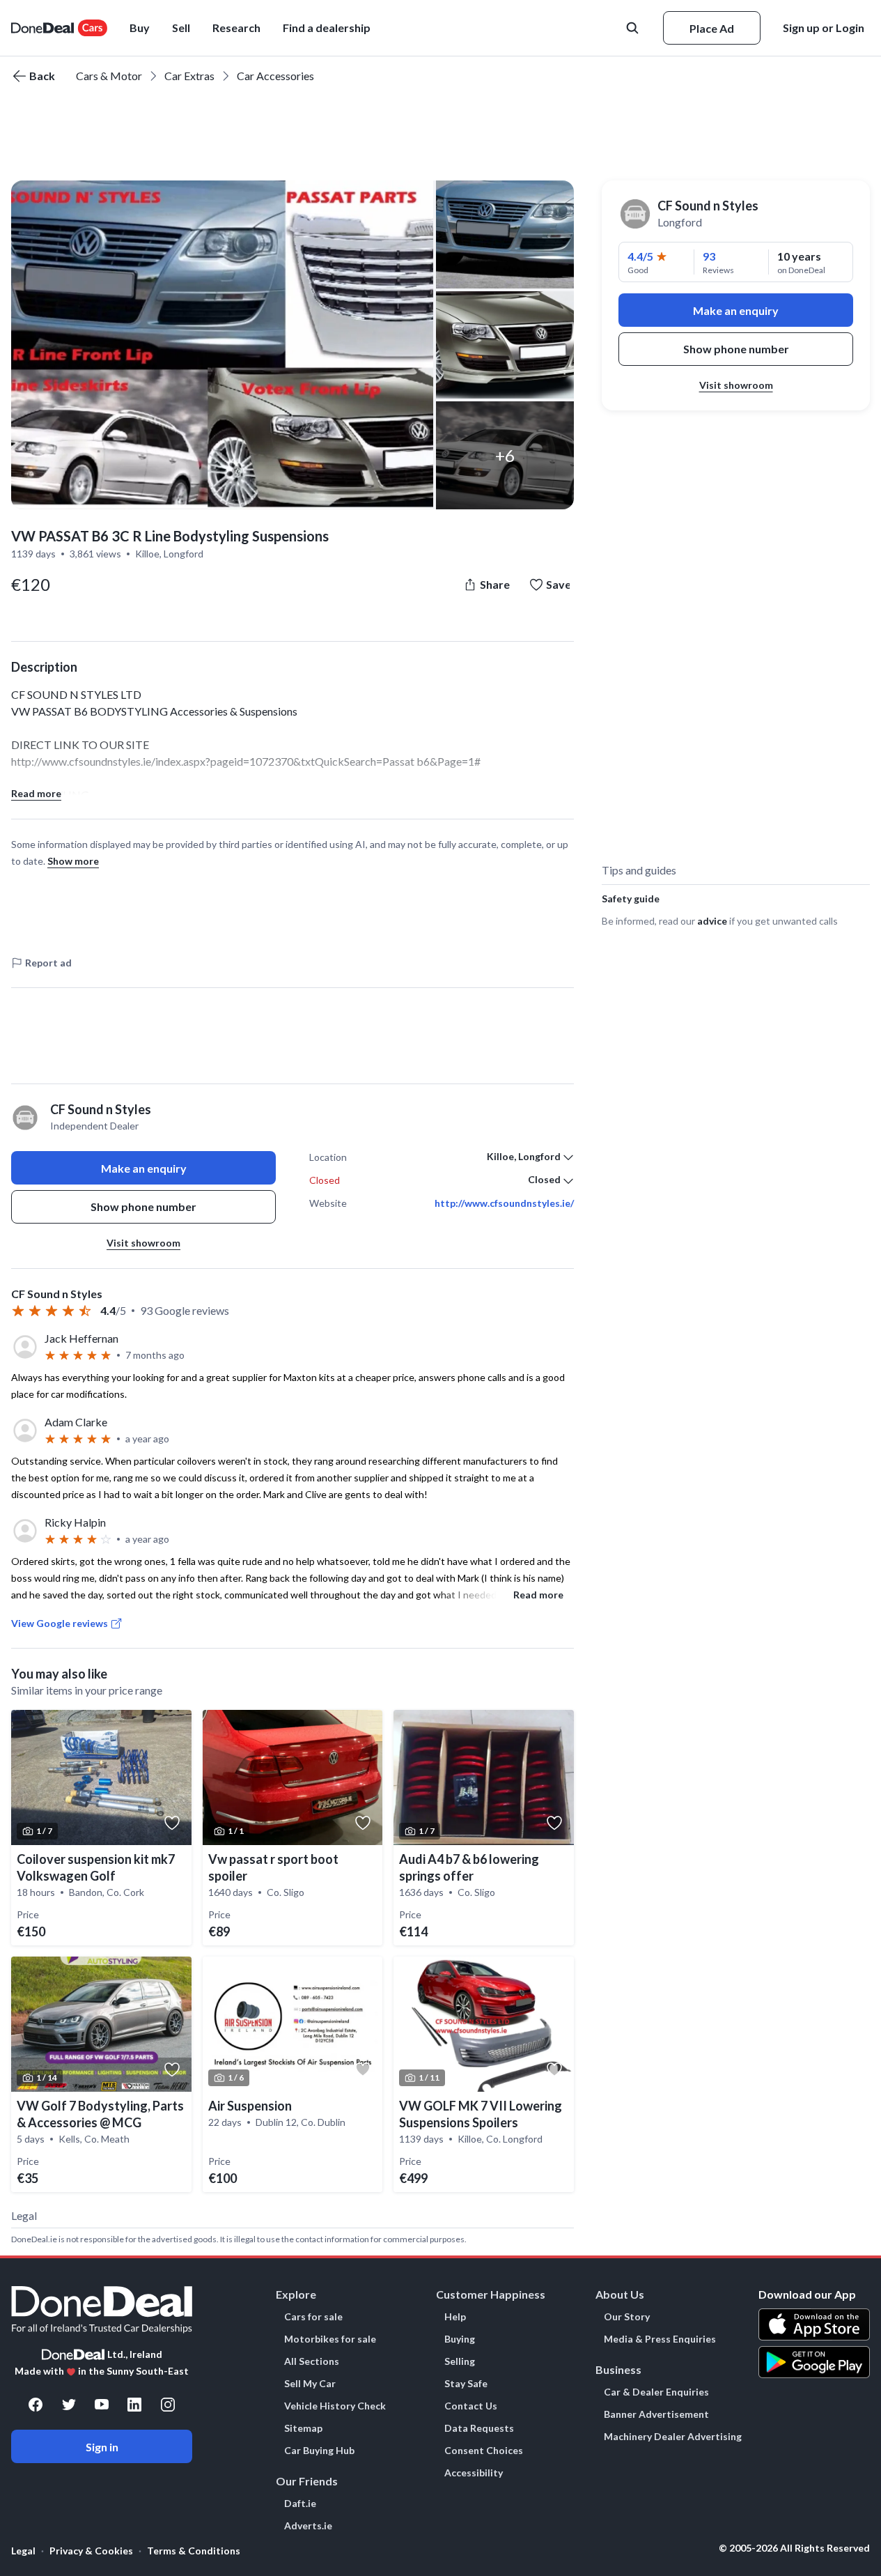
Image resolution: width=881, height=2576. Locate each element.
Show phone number (143, 1206)
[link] (101, 1828)
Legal (23, 2551)
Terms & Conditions (194, 2551)
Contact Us (471, 2406)
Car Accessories (275, 76)
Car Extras (189, 76)
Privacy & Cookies (91, 2551)
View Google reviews (60, 1623)
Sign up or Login (824, 28)
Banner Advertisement (656, 2414)
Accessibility (474, 2473)
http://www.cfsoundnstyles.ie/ (504, 1203)
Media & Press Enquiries (660, 2339)
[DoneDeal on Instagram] (168, 2405)
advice (712, 921)
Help (455, 2317)
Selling (460, 2361)
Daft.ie (300, 2504)
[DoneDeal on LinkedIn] (134, 2405)
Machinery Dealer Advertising (673, 2437)
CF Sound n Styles (708, 206)
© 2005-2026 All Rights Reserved (794, 2548)
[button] (327, 28)
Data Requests (479, 2428)
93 (709, 256)
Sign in (102, 2447)
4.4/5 (640, 256)
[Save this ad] (172, 1823)
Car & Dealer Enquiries (656, 2392)
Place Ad (712, 28)
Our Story (627, 2317)
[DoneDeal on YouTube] (102, 2405)
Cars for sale (313, 2317)
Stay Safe (466, 2384)
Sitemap (303, 2428)
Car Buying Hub (319, 2451)
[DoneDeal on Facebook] (36, 2405)
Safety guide (631, 898)
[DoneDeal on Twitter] (69, 2405)
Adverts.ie (308, 2526)
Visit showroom (143, 1243)
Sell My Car (310, 2384)
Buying (460, 2339)
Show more (73, 861)
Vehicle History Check (335, 2406)
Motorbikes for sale (330, 2339)
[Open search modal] (634, 28)
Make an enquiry (144, 1168)
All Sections (312, 2361)
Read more (36, 793)
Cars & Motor (109, 76)
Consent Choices (484, 2451)
